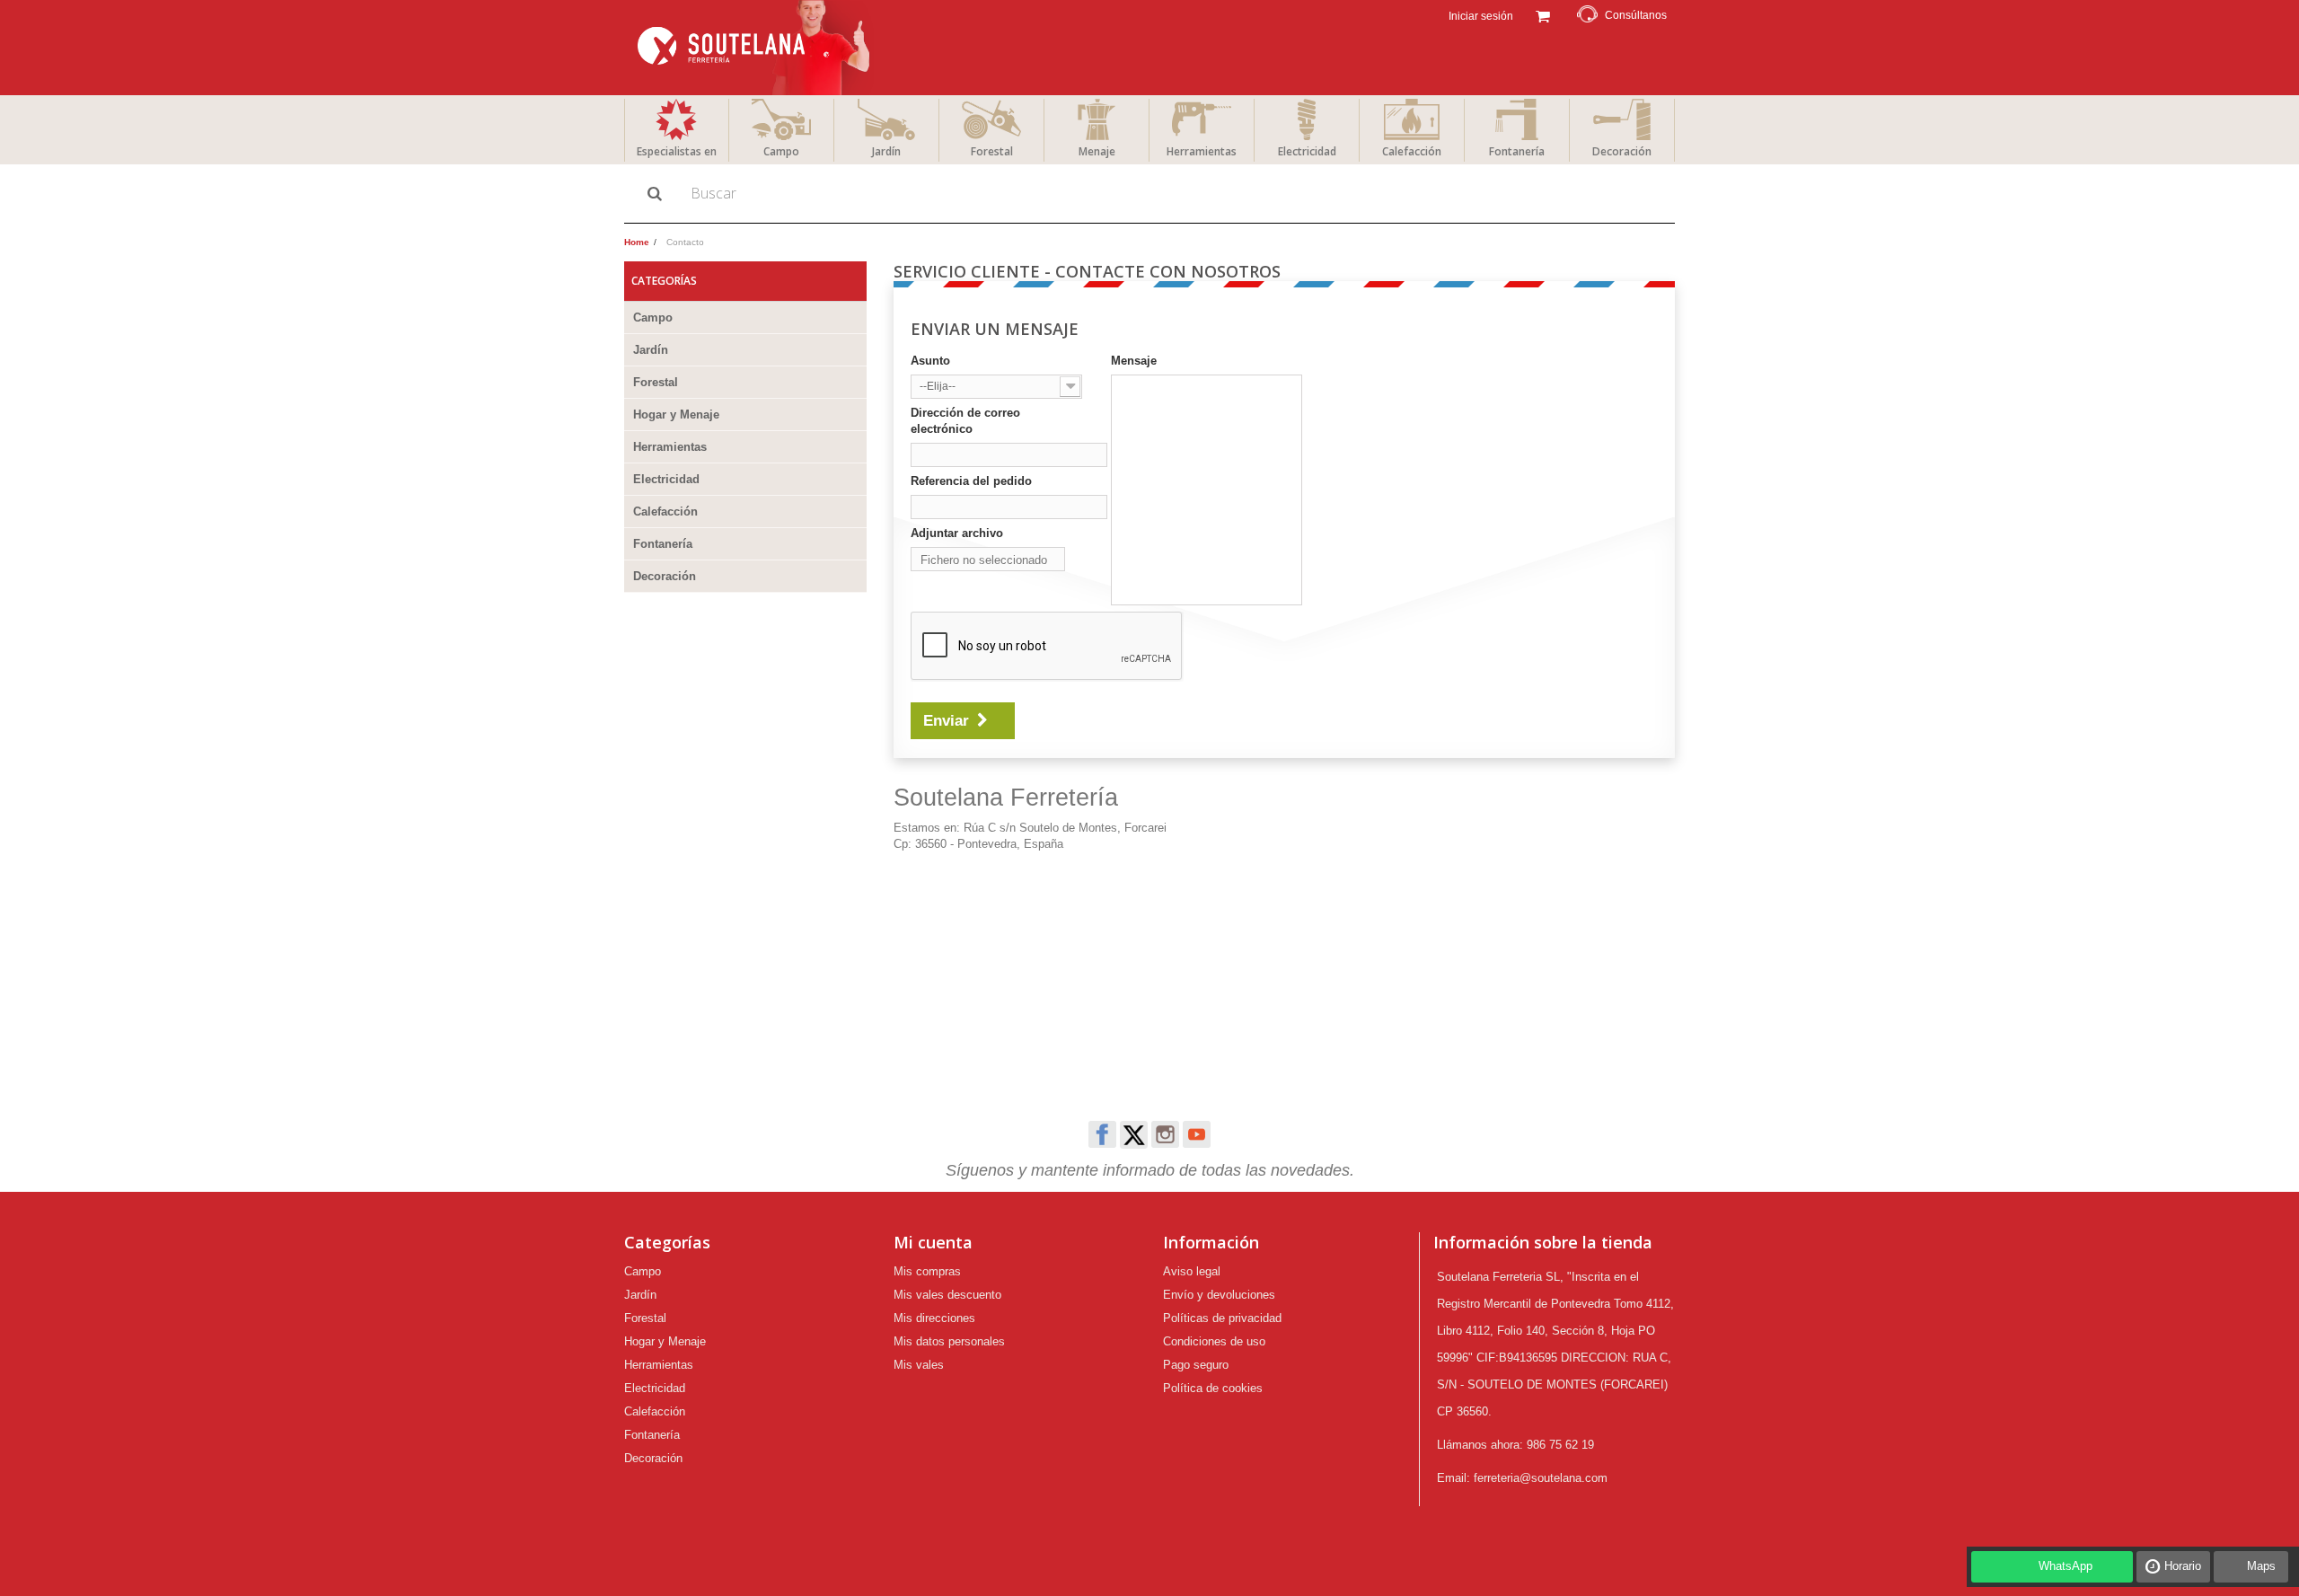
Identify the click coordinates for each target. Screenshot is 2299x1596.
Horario (2183, 1566)
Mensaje (1134, 361)
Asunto (930, 361)
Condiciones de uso (1214, 1341)
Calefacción (1412, 151)
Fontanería (1517, 151)
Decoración (1622, 151)
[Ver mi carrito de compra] (1542, 14)
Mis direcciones (934, 1318)
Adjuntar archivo (957, 533)
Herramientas (1202, 151)
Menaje (1097, 151)
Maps (2261, 1566)
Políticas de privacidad (1222, 1318)
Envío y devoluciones (1219, 1295)
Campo (781, 151)
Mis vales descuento (947, 1295)
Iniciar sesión (1480, 16)
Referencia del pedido (971, 481)
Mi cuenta (933, 1242)
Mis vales (919, 1365)
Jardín (886, 151)
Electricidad (1307, 151)
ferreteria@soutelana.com (1541, 1478)
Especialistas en (677, 151)
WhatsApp (2066, 1566)
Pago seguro (1196, 1365)
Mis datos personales (949, 1341)
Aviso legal (1192, 1271)
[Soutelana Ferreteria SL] (756, 48)
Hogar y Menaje (676, 414)
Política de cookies (1213, 1388)
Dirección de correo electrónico (965, 421)
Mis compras (927, 1271)
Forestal (992, 151)
